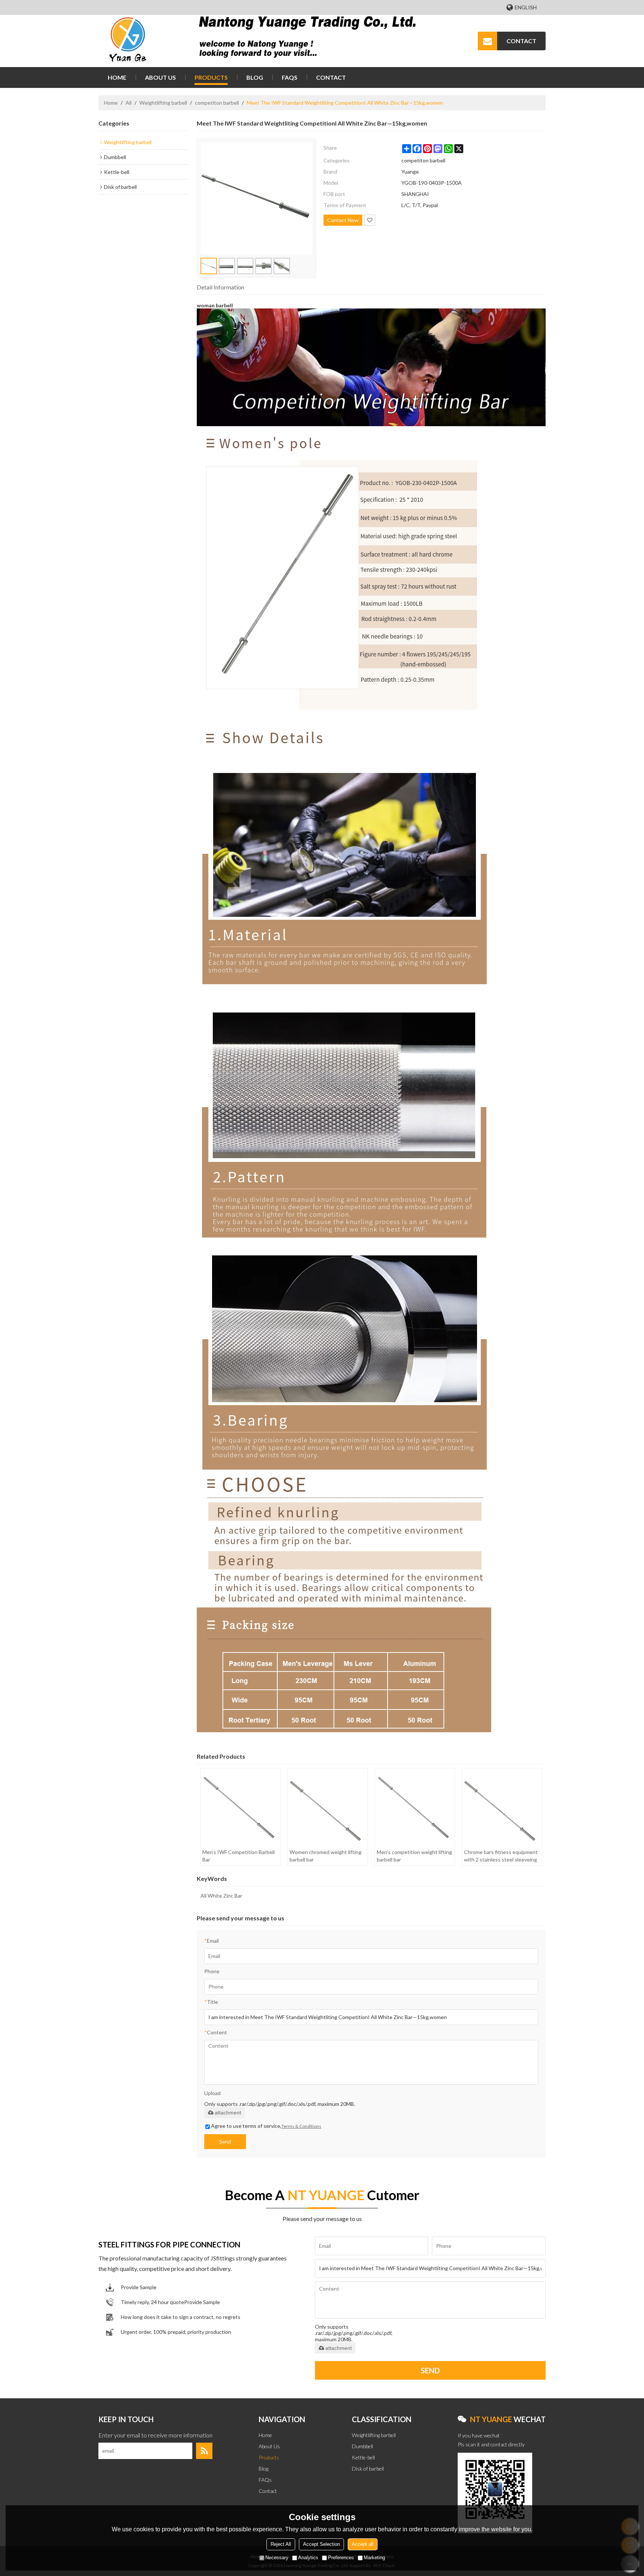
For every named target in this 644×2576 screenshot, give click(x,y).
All (129, 103)
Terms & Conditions (301, 2126)
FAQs (290, 77)
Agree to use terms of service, (266, 2126)
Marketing (374, 2558)
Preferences (341, 2558)
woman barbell (215, 305)
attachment (228, 2113)
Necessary (277, 2558)
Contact (331, 77)
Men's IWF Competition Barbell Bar (239, 1856)
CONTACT (521, 41)
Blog (255, 77)
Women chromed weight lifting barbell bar (326, 1856)
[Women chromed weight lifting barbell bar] (327, 1807)
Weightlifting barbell (163, 103)
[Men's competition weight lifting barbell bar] (415, 1807)
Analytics (308, 2558)
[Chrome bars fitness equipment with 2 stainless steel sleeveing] (502, 1807)
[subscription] (204, 2451)
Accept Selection (321, 2544)
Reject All (281, 2544)
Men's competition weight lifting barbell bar (414, 1856)
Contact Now (343, 220)
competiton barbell (217, 103)
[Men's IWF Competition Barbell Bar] (240, 1807)
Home (117, 77)
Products (211, 77)
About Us (160, 77)
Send (225, 2141)
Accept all (363, 2544)
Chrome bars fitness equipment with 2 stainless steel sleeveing (501, 1856)
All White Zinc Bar (221, 1896)
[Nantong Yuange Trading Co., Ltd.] (128, 41)
